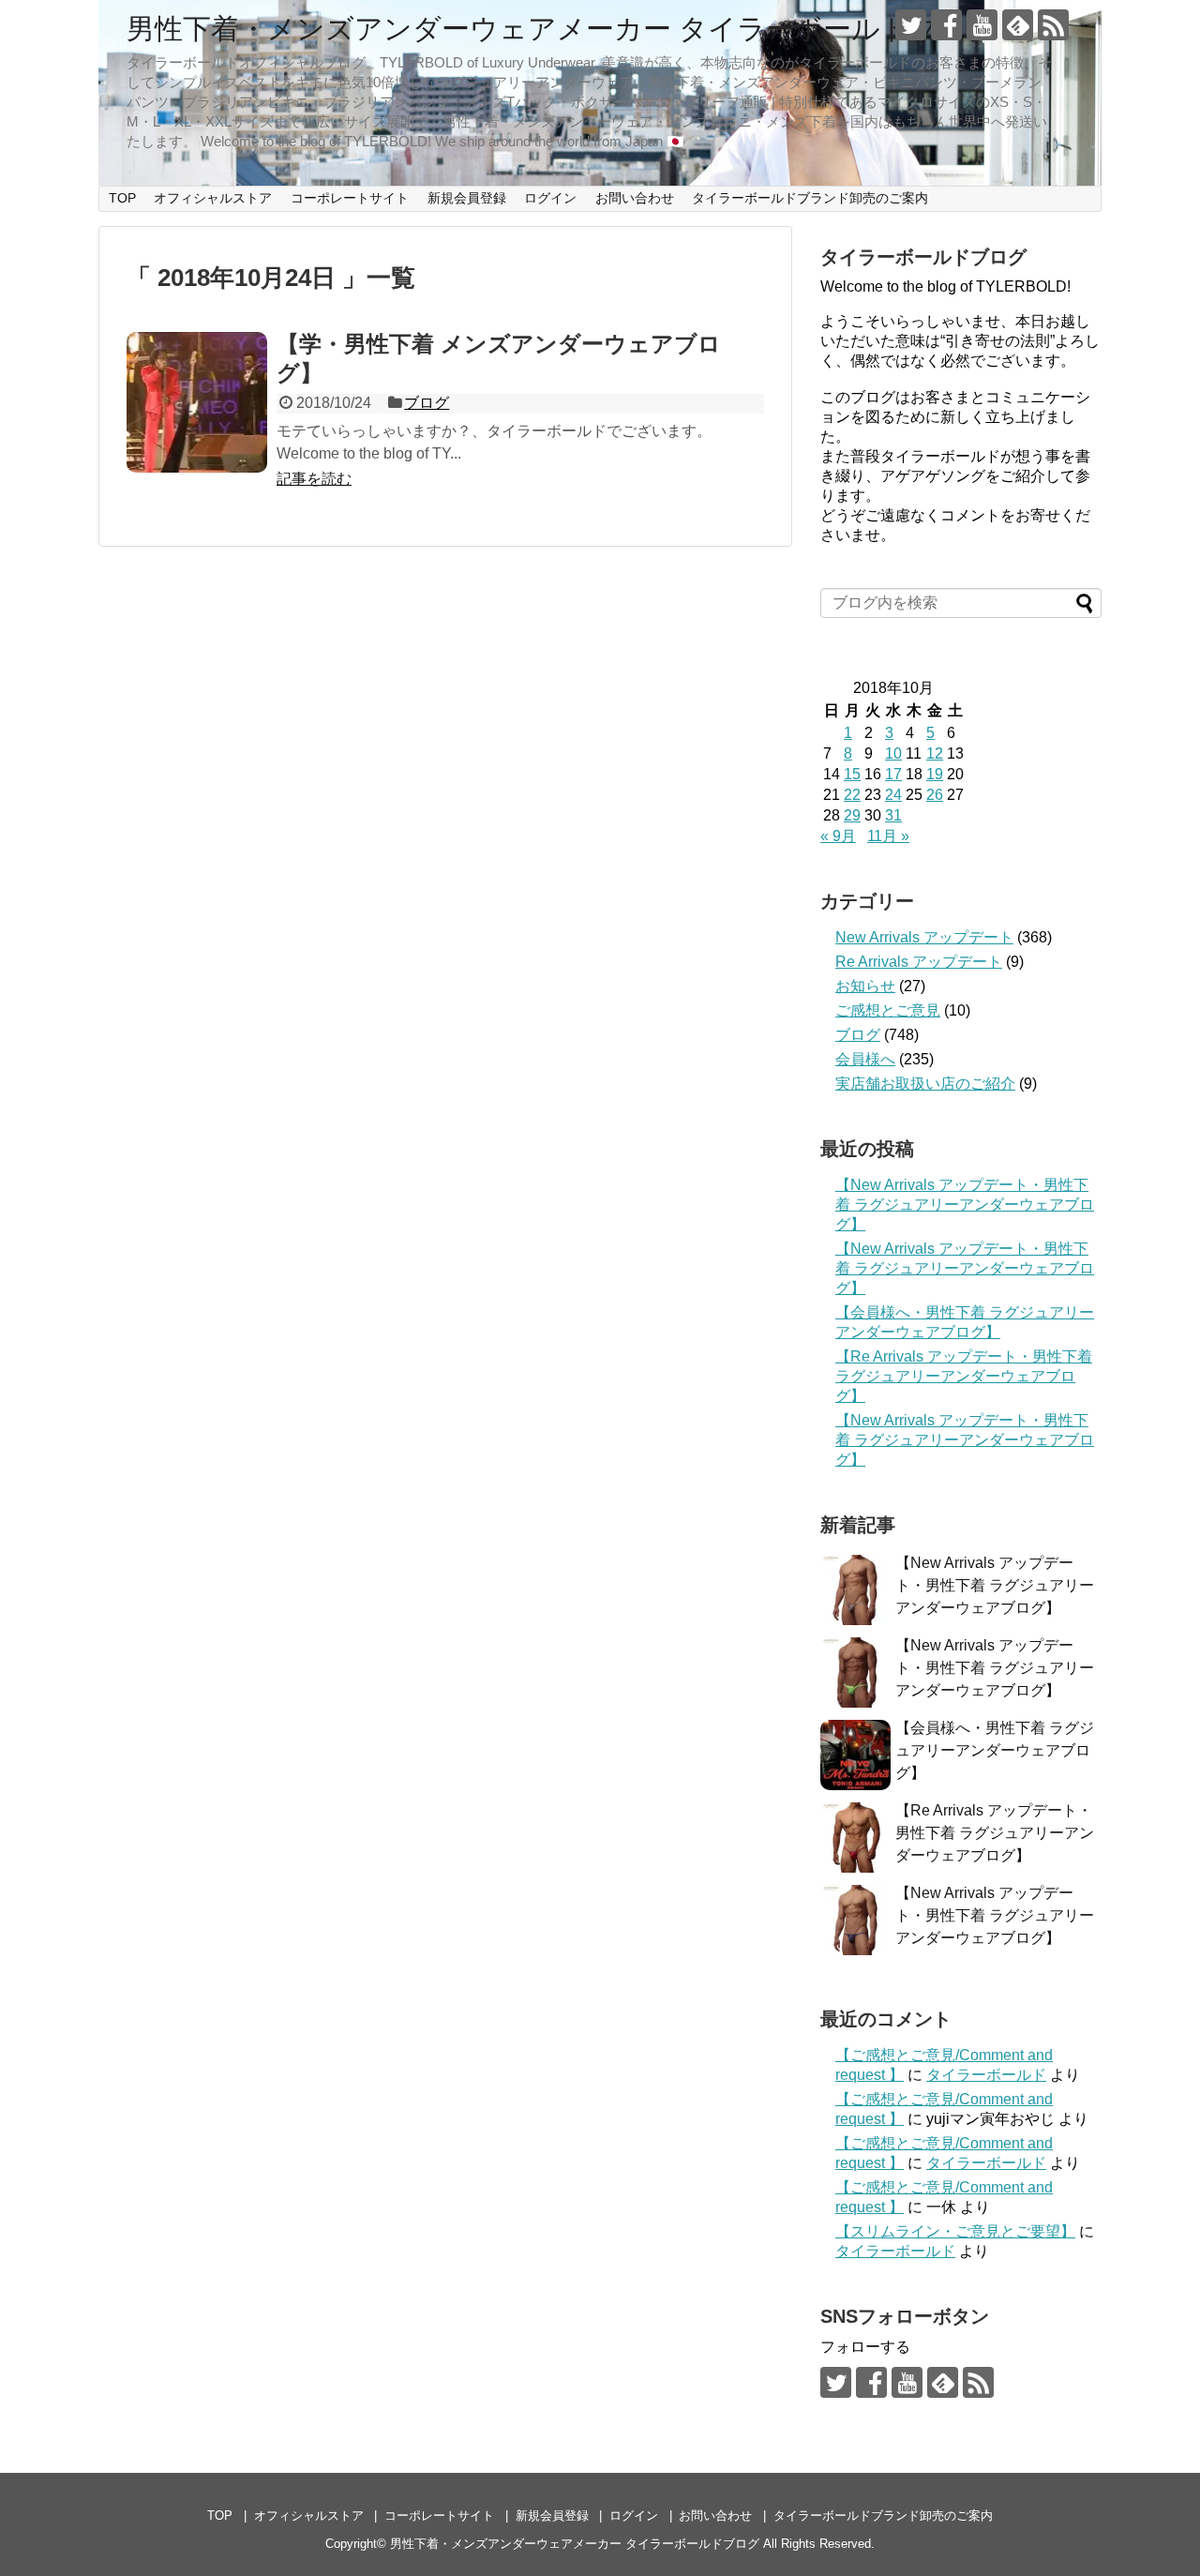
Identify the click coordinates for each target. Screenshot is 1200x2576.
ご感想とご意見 (888, 1010)
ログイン (550, 198)
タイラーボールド (986, 2075)
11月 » (888, 836)
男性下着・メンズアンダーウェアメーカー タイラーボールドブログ (562, 29)
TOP (122, 198)
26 (935, 795)
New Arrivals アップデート (924, 937)
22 (852, 795)
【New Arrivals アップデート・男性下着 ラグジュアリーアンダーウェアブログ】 (965, 1205)
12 (935, 753)
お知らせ (865, 986)
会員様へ (865, 1059)
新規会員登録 (467, 198)
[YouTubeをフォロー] (982, 25)
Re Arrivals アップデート (919, 962)
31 (893, 815)
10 (893, 753)
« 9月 (838, 836)
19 (935, 774)
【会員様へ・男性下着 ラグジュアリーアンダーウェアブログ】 (995, 1750)
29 (852, 815)
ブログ (427, 403)
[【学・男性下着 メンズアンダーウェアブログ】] (197, 402)
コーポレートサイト (350, 198)
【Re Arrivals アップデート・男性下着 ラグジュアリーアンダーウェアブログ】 (964, 1376)
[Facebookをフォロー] (946, 25)
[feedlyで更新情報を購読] (1018, 25)
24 (893, 795)
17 (893, 774)
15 (852, 774)
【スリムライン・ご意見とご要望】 (955, 2231)
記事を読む (314, 479)
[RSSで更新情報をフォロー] (1053, 25)
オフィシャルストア (213, 198)
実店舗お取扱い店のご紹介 (925, 1084)
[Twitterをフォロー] (911, 25)
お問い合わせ (635, 198)
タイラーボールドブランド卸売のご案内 (810, 198)
